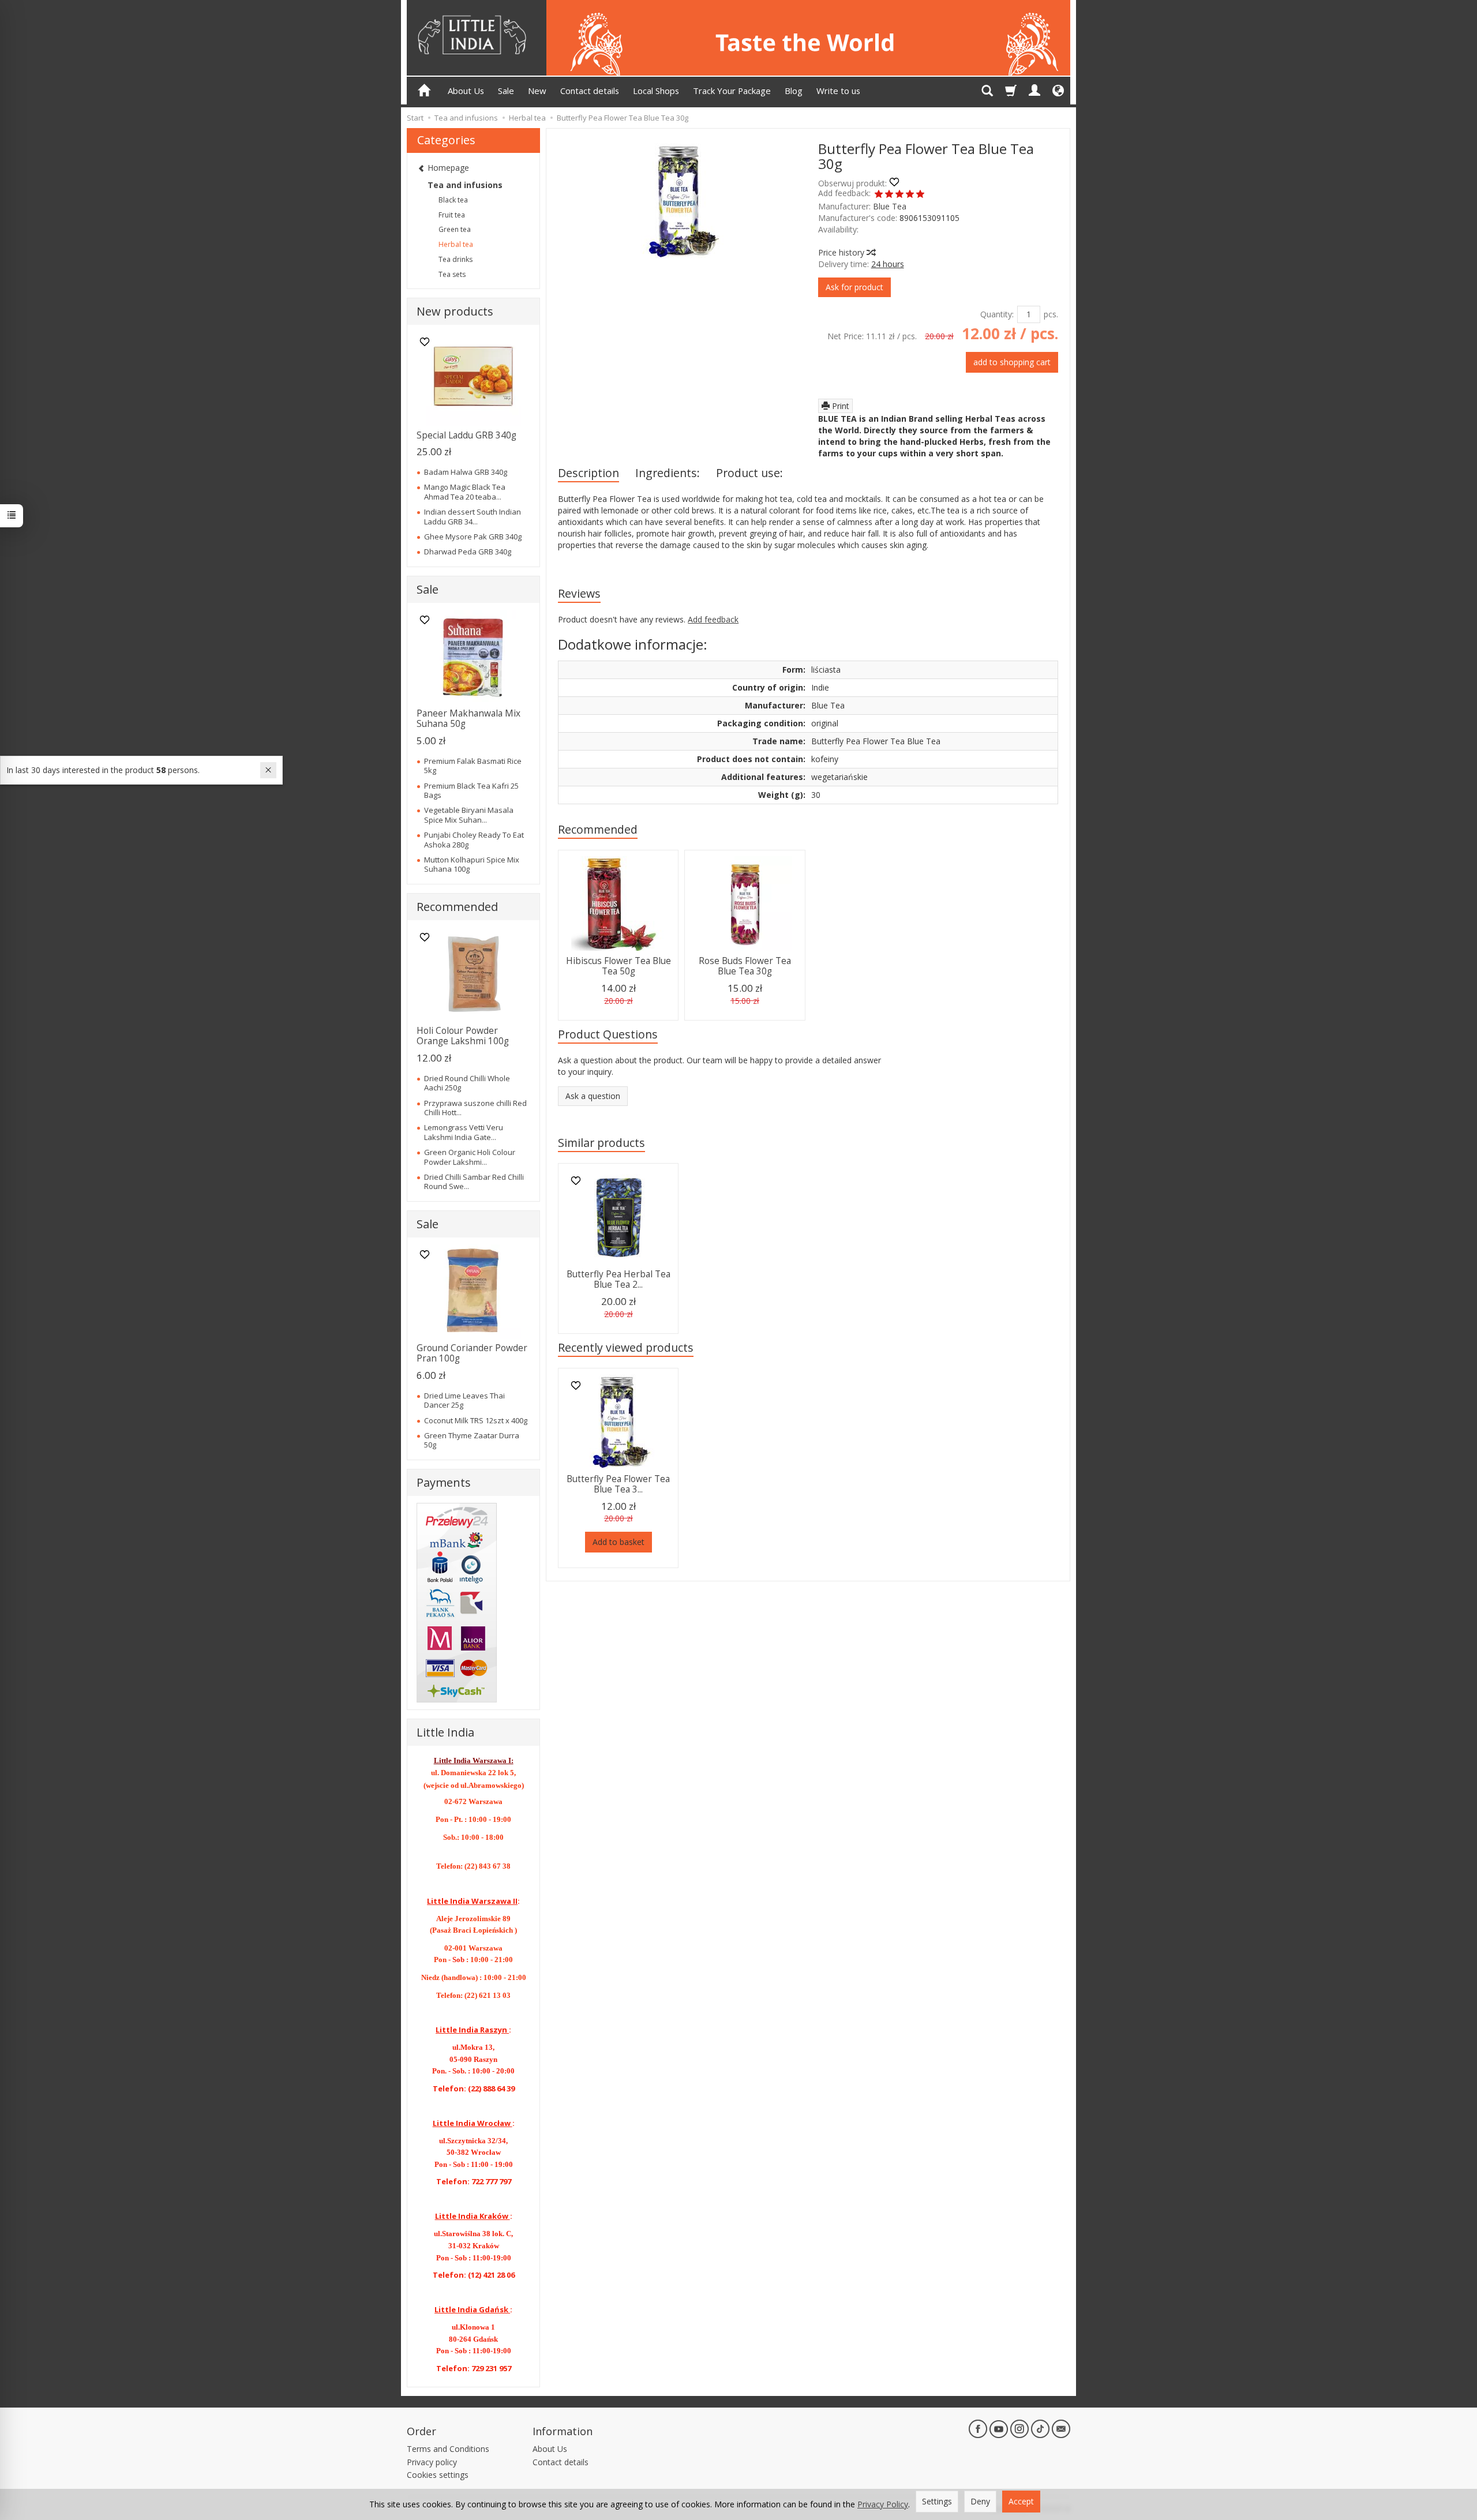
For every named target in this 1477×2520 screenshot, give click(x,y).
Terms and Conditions (448, 2449)
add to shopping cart (1012, 362)
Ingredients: (668, 473)
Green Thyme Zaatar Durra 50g (472, 1440)
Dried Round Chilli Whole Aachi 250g (467, 1083)
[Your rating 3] (899, 195)
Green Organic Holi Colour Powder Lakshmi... (470, 1157)
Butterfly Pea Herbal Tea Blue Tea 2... (618, 1279)
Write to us (838, 91)
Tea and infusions (465, 185)
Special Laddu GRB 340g (466, 435)
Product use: (749, 473)
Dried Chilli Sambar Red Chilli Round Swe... (474, 1182)
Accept (1021, 2501)
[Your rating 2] (889, 195)
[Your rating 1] (879, 195)
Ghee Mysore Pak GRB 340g (473, 537)
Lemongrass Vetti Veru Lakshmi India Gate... (464, 1132)
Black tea (453, 200)
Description (588, 473)
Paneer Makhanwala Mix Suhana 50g (468, 719)
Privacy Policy (883, 2504)
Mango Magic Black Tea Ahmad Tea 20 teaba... (465, 492)
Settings (937, 2501)
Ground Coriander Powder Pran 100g (472, 1353)
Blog (794, 91)
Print (839, 406)
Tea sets (452, 274)
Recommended (598, 829)
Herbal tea (456, 244)
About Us (466, 91)
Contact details (590, 91)
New (537, 91)
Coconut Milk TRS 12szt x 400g (476, 1420)
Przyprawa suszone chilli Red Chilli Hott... (475, 1108)
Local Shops (656, 91)
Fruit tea (452, 215)
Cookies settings (438, 2475)
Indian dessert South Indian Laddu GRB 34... (473, 516)
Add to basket (618, 1542)
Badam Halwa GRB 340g (466, 472)
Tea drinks (456, 259)
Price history (842, 252)
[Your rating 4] (910, 195)
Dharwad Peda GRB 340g (468, 552)
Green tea (455, 229)
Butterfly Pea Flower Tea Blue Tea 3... (618, 1484)
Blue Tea (890, 206)
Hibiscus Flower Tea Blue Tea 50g (618, 966)
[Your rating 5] (920, 195)
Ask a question (593, 1096)
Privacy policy (432, 2462)
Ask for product (854, 287)
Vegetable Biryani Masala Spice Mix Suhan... (469, 815)
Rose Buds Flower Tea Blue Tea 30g (745, 966)
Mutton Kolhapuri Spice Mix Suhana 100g (472, 864)
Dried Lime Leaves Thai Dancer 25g (464, 1400)
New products (455, 311)
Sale (506, 91)
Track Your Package (732, 91)
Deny (980, 2501)
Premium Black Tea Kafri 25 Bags (471, 790)
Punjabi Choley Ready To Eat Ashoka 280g (474, 839)
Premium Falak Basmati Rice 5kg (473, 766)
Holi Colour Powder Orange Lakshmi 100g (463, 1036)
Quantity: (997, 314)
